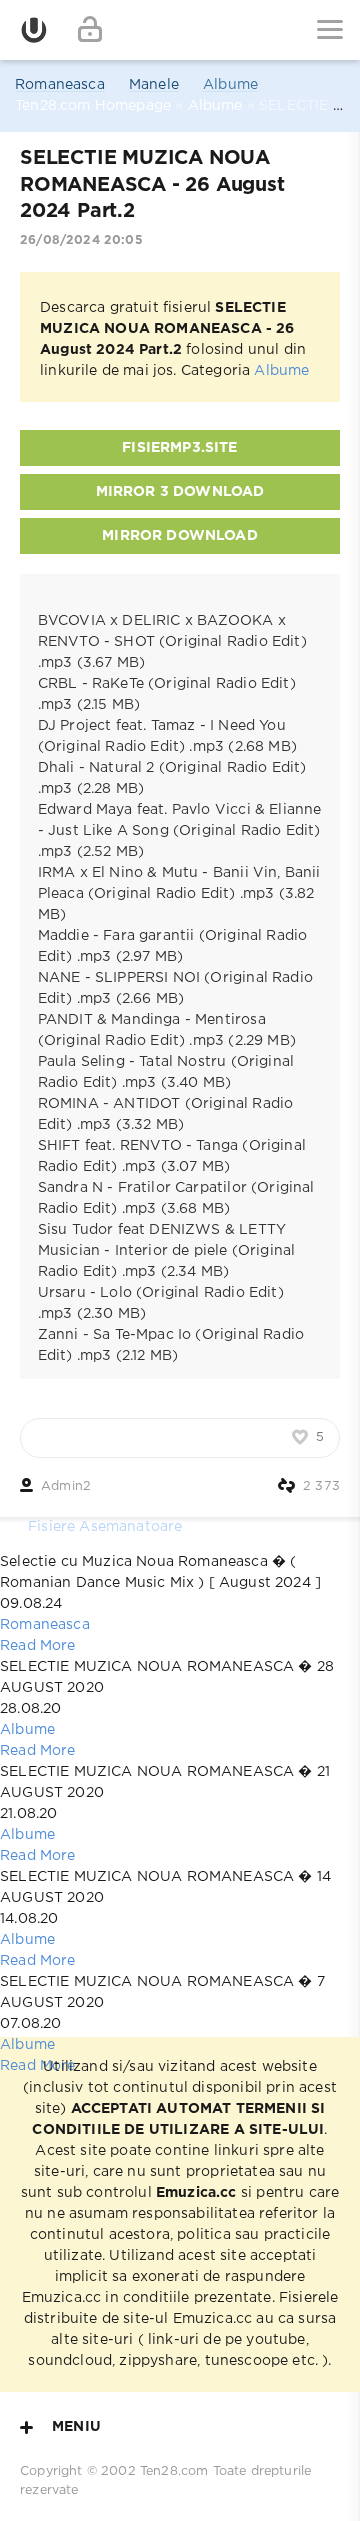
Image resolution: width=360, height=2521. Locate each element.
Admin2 (66, 1486)
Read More (38, 1646)
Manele (154, 85)
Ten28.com (174, 2471)
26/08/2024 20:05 (81, 240)
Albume (230, 85)
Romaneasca (60, 85)
